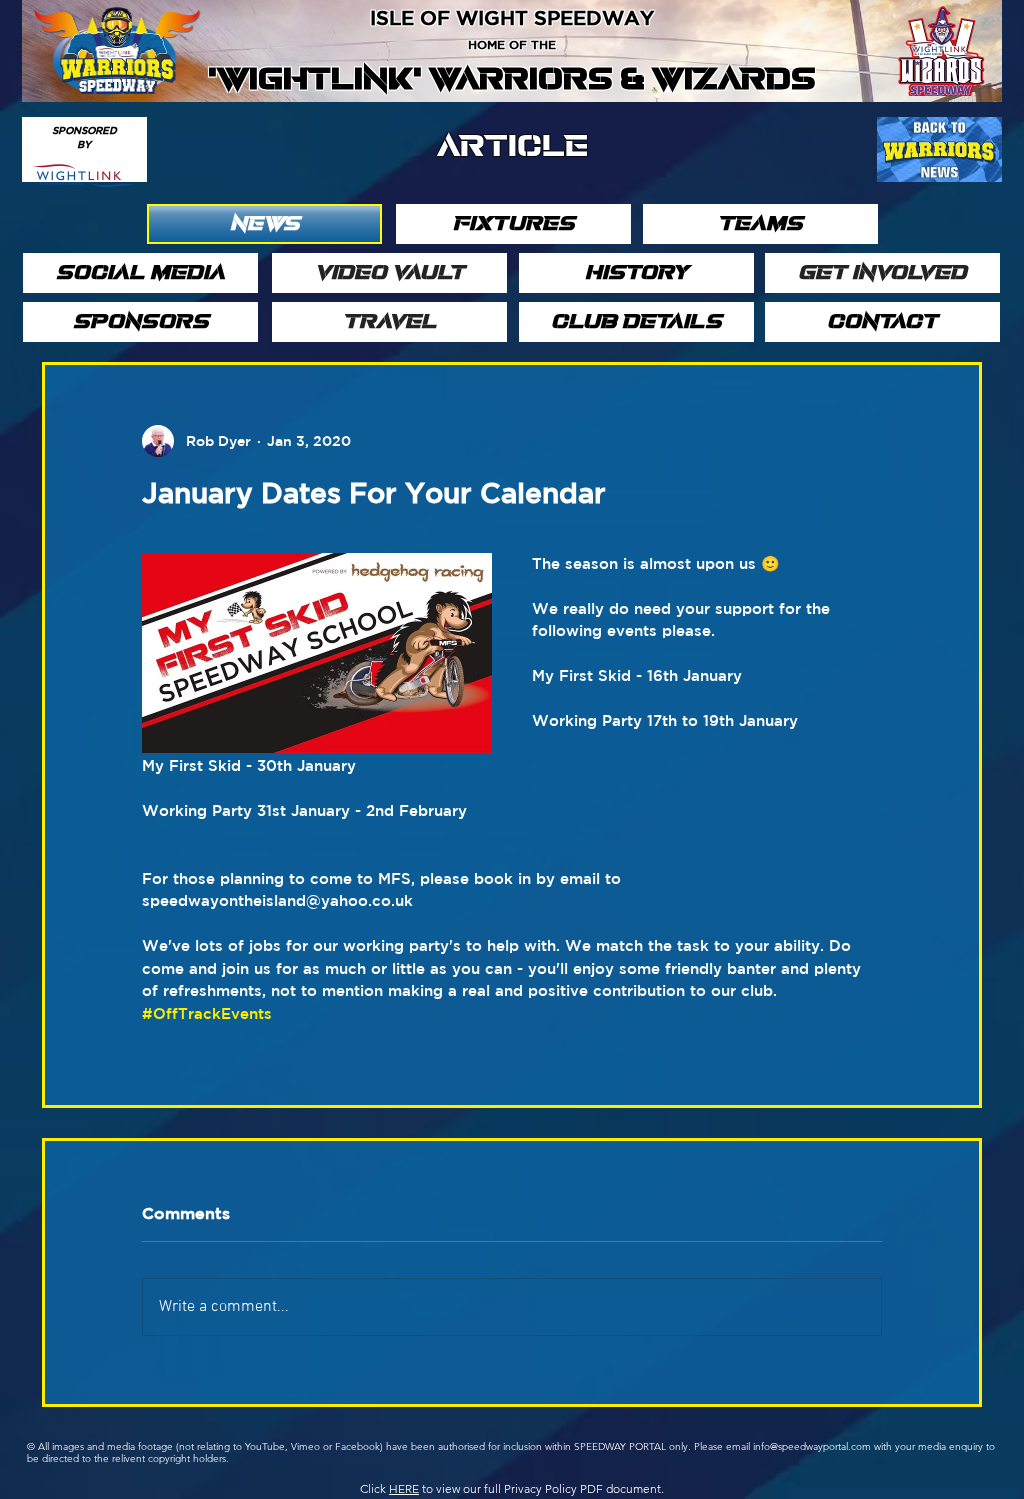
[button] (264, 224)
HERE (404, 1488)
